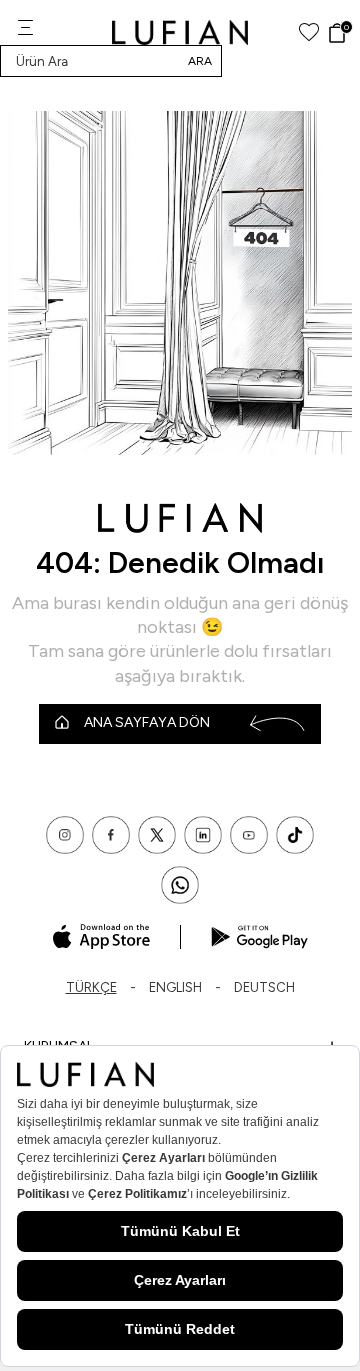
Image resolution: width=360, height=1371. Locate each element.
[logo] (180, 32)
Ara (200, 61)
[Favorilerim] (309, 32)
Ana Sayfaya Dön (147, 722)
